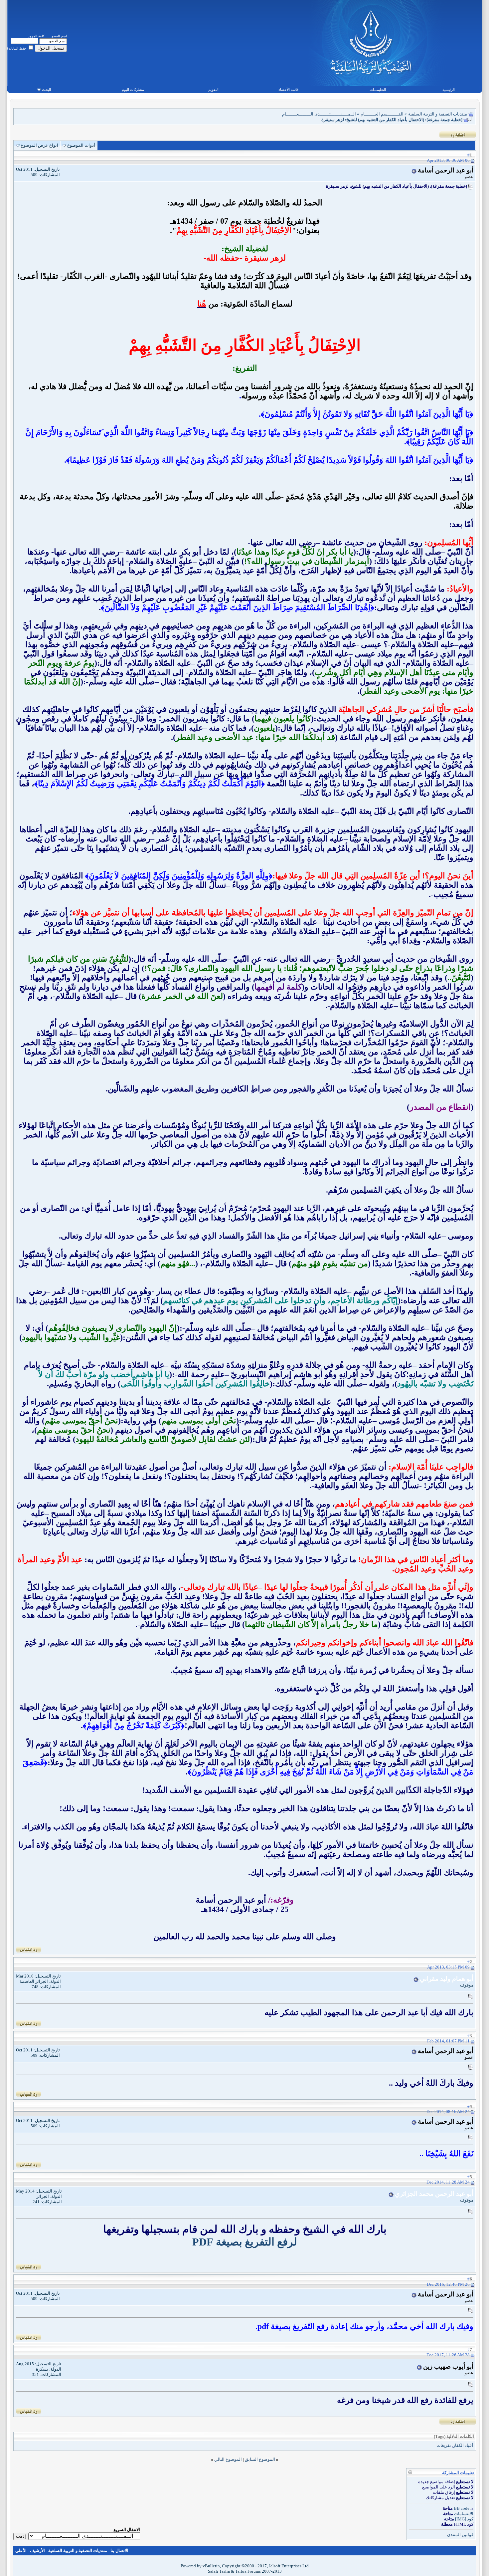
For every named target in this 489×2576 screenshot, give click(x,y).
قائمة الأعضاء (288, 90)
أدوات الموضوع (81, 145)
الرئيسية (449, 90)
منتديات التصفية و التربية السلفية (438, 114)
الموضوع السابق (260, 2459)
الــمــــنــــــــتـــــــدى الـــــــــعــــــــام (319, 114)
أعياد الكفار (463, 2445)
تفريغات (444, 2445)
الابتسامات (464, 2514)
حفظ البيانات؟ (17, 48)
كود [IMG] (464, 2519)
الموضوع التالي (228, 2459)
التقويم (213, 90)
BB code (462, 2508)
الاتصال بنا (119, 2551)
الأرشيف (37, 2551)
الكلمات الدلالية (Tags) (454, 2436)
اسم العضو (59, 36)
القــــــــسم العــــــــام (382, 114)
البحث (46, 90)
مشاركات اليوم (133, 90)
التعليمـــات (378, 90)
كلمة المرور (36, 36)
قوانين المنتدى (460, 2535)
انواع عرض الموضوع (39, 145)
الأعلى (21, 2551)
